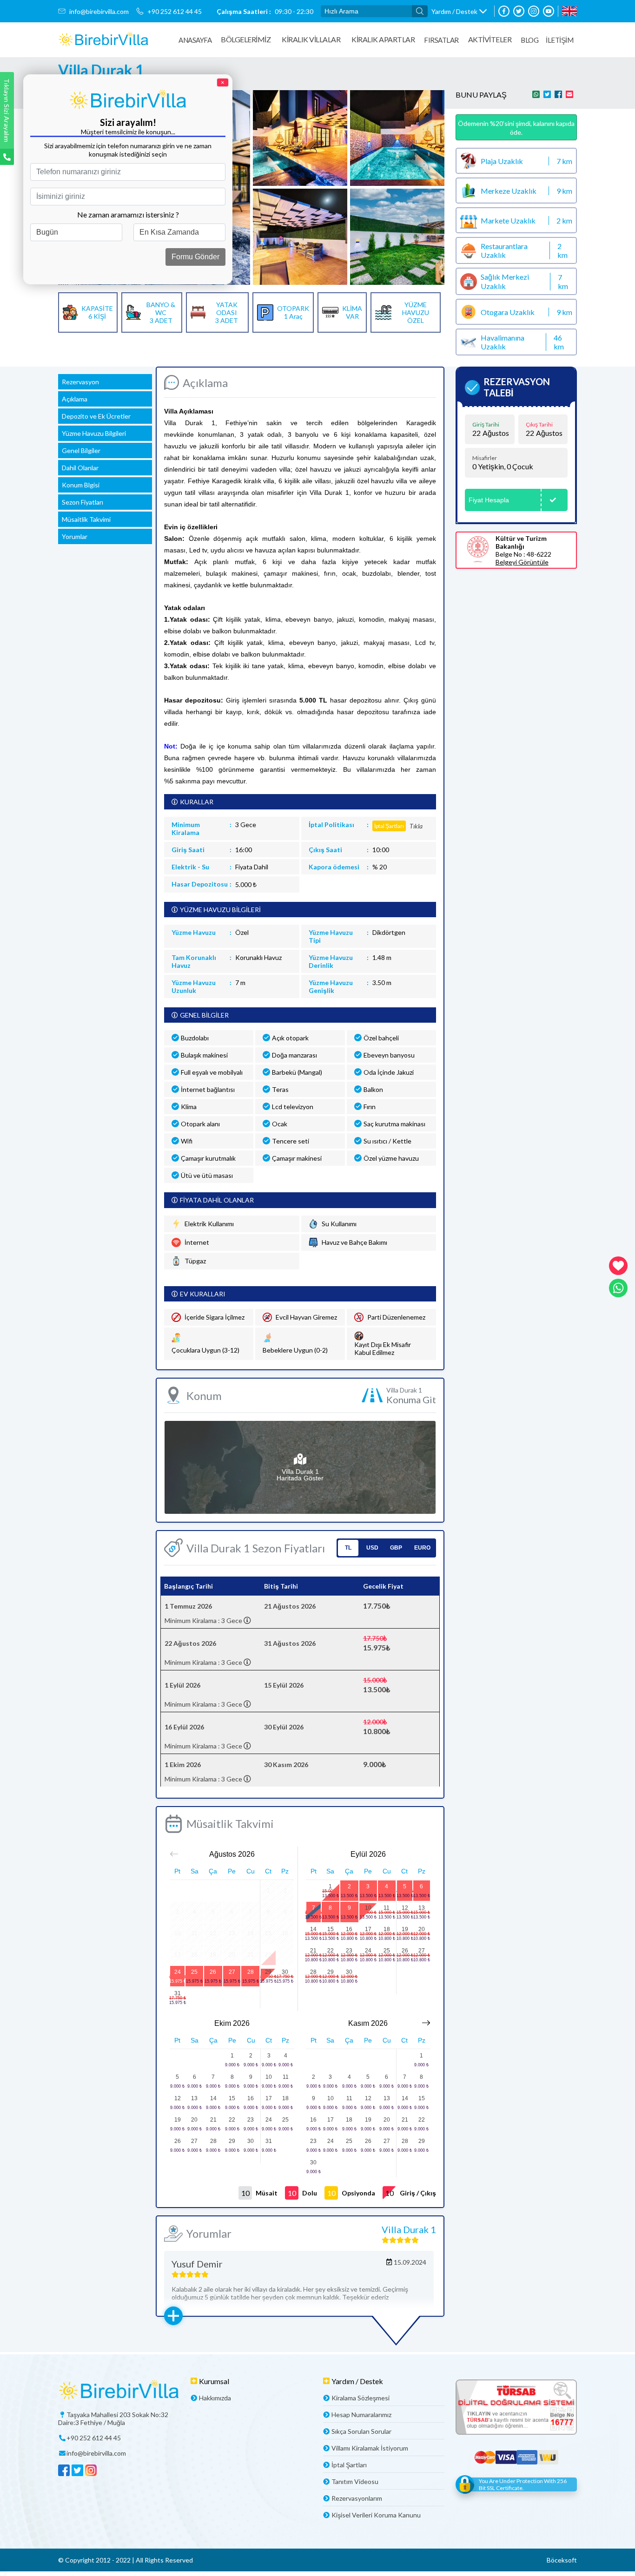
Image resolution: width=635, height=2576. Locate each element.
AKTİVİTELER (490, 39)
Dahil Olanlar (80, 468)
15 (331, 1929)
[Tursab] (516, 2408)
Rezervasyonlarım (357, 2498)
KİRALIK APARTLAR (383, 39)
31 (178, 1993)
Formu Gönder (195, 257)
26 (213, 1972)
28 (251, 1972)
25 (194, 1972)
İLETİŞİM (559, 40)
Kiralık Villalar (311, 39)
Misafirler (485, 458)
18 (387, 1929)
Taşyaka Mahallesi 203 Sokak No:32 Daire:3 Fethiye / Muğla (113, 2418)
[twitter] (519, 11)
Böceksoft (562, 2560)
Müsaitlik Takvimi (86, 519)
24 (178, 1972)
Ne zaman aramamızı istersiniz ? (128, 214)
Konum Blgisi (81, 485)
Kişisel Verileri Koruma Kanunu (376, 2515)
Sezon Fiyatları (83, 502)
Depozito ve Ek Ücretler (96, 416)
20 (422, 1929)
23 (349, 1951)
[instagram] (534, 11)
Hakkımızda (215, 2398)
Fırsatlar (441, 40)
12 (405, 1908)
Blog (529, 40)
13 (422, 1908)
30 (285, 1972)
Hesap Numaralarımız (361, 2415)
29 (268, 1972)
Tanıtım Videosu (355, 2481)
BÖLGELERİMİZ (246, 39)
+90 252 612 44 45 (175, 11)
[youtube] (549, 11)
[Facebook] (504, 11)
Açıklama (75, 399)
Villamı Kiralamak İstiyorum (370, 2448)
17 (368, 1929)
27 (232, 1972)
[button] (459, 11)
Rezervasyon (80, 382)
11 (387, 1908)
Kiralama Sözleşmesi (360, 2398)
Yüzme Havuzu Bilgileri (94, 433)
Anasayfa (195, 40)
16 (349, 1929)
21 (313, 1951)
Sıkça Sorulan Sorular (361, 2431)
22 (331, 1951)
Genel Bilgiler (81, 450)
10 (368, 1908)
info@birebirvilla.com (99, 11)
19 (405, 1929)
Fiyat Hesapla (489, 500)
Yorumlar (75, 536)
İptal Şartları (349, 2465)
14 (313, 1929)
